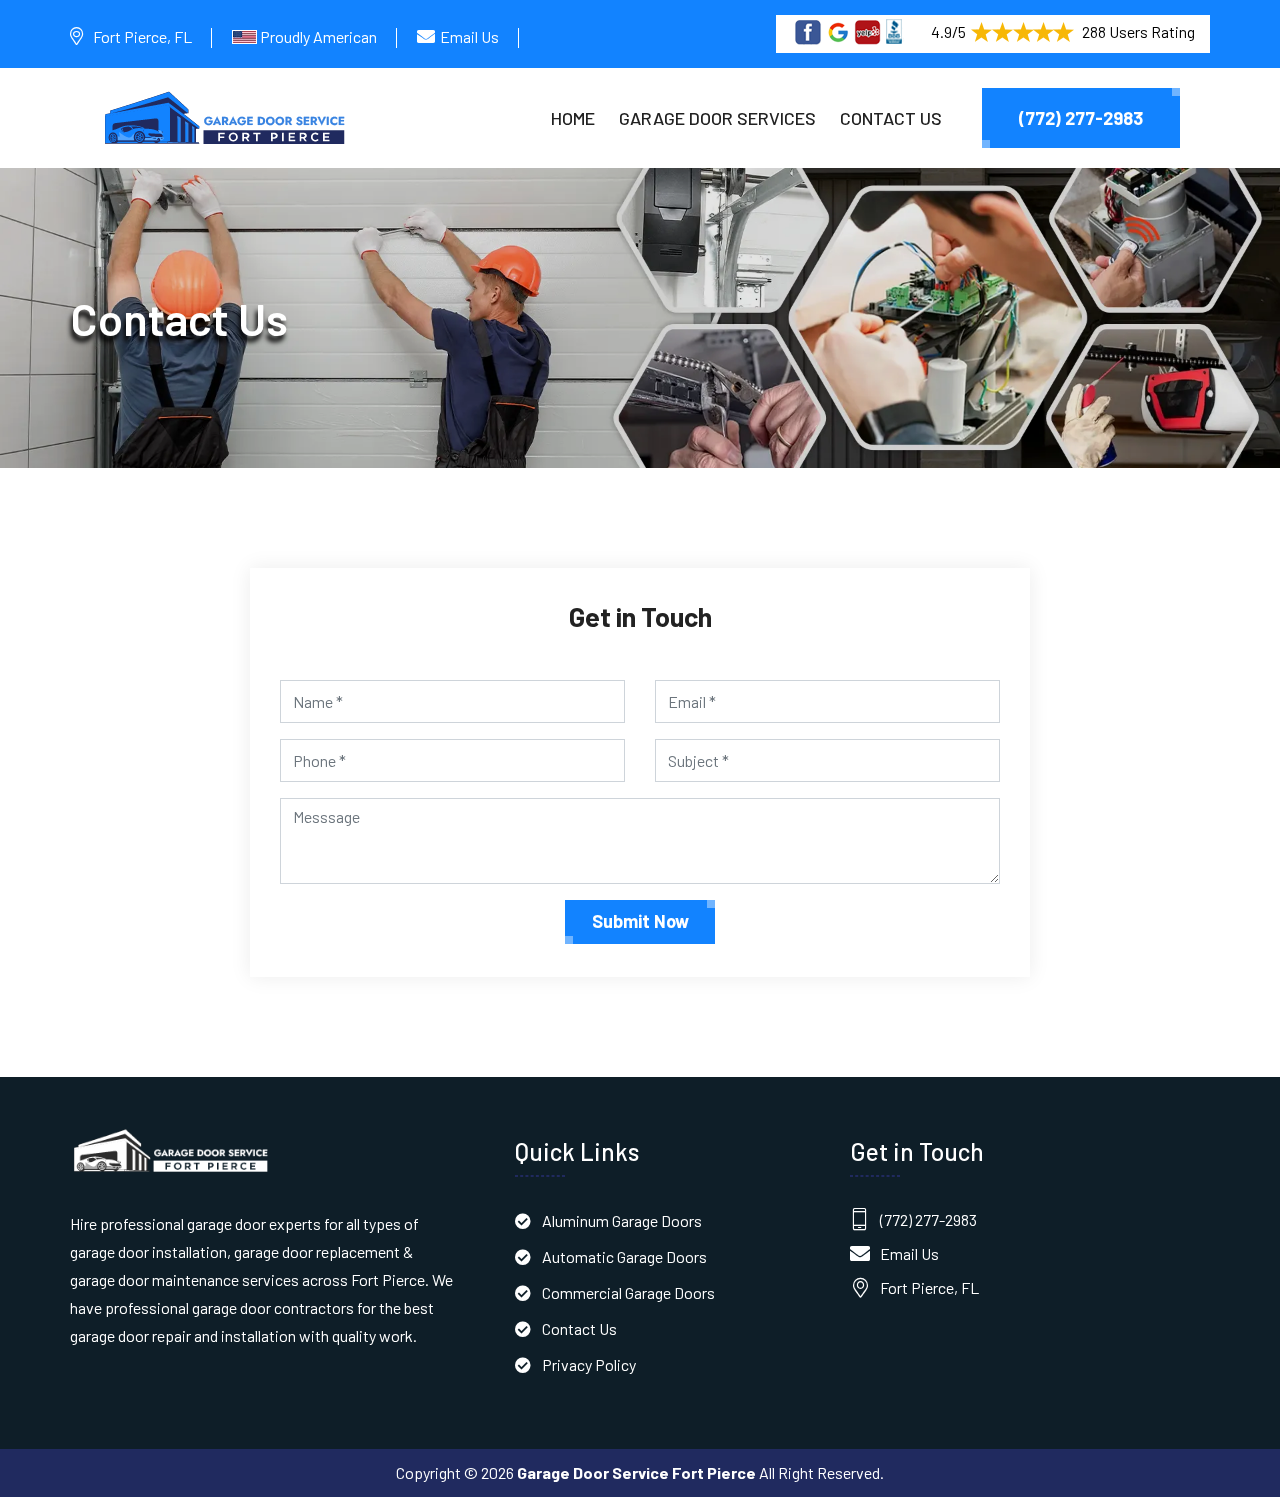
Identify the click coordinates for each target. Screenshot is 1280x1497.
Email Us (469, 36)
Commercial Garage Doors (628, 1292)
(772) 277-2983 (1081, 118)
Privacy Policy (589, 1364)
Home (573, 118)
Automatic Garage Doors (624, 1256)
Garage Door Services (717, 118)
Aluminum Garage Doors (622, 1220)
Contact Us (891, 118)
